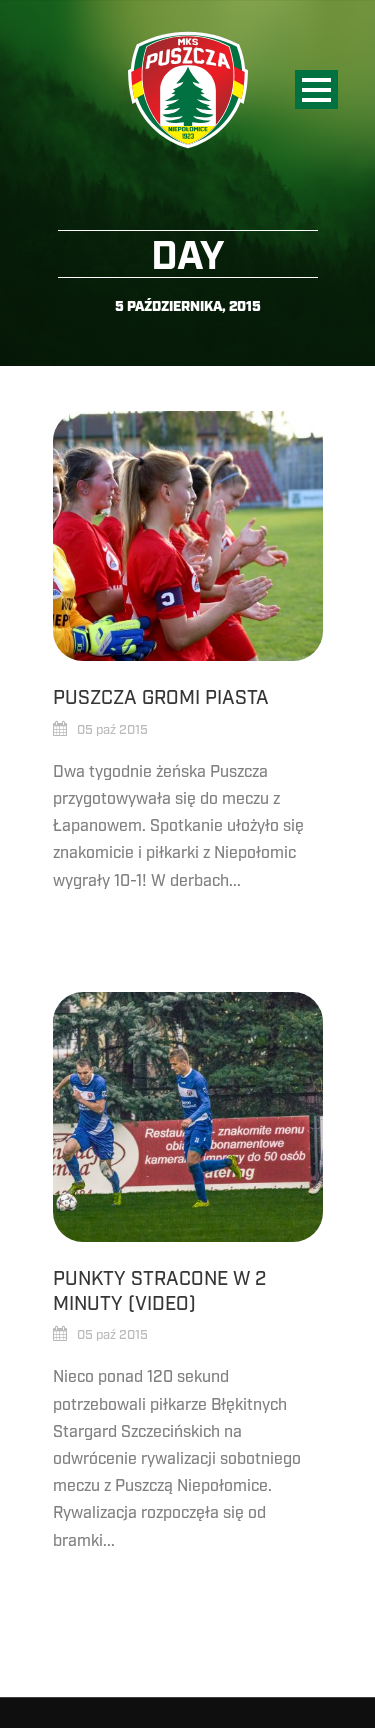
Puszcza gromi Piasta (161, 698)
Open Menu (316, 89)
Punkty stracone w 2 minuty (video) (159, 1291)
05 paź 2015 (112, 730)
